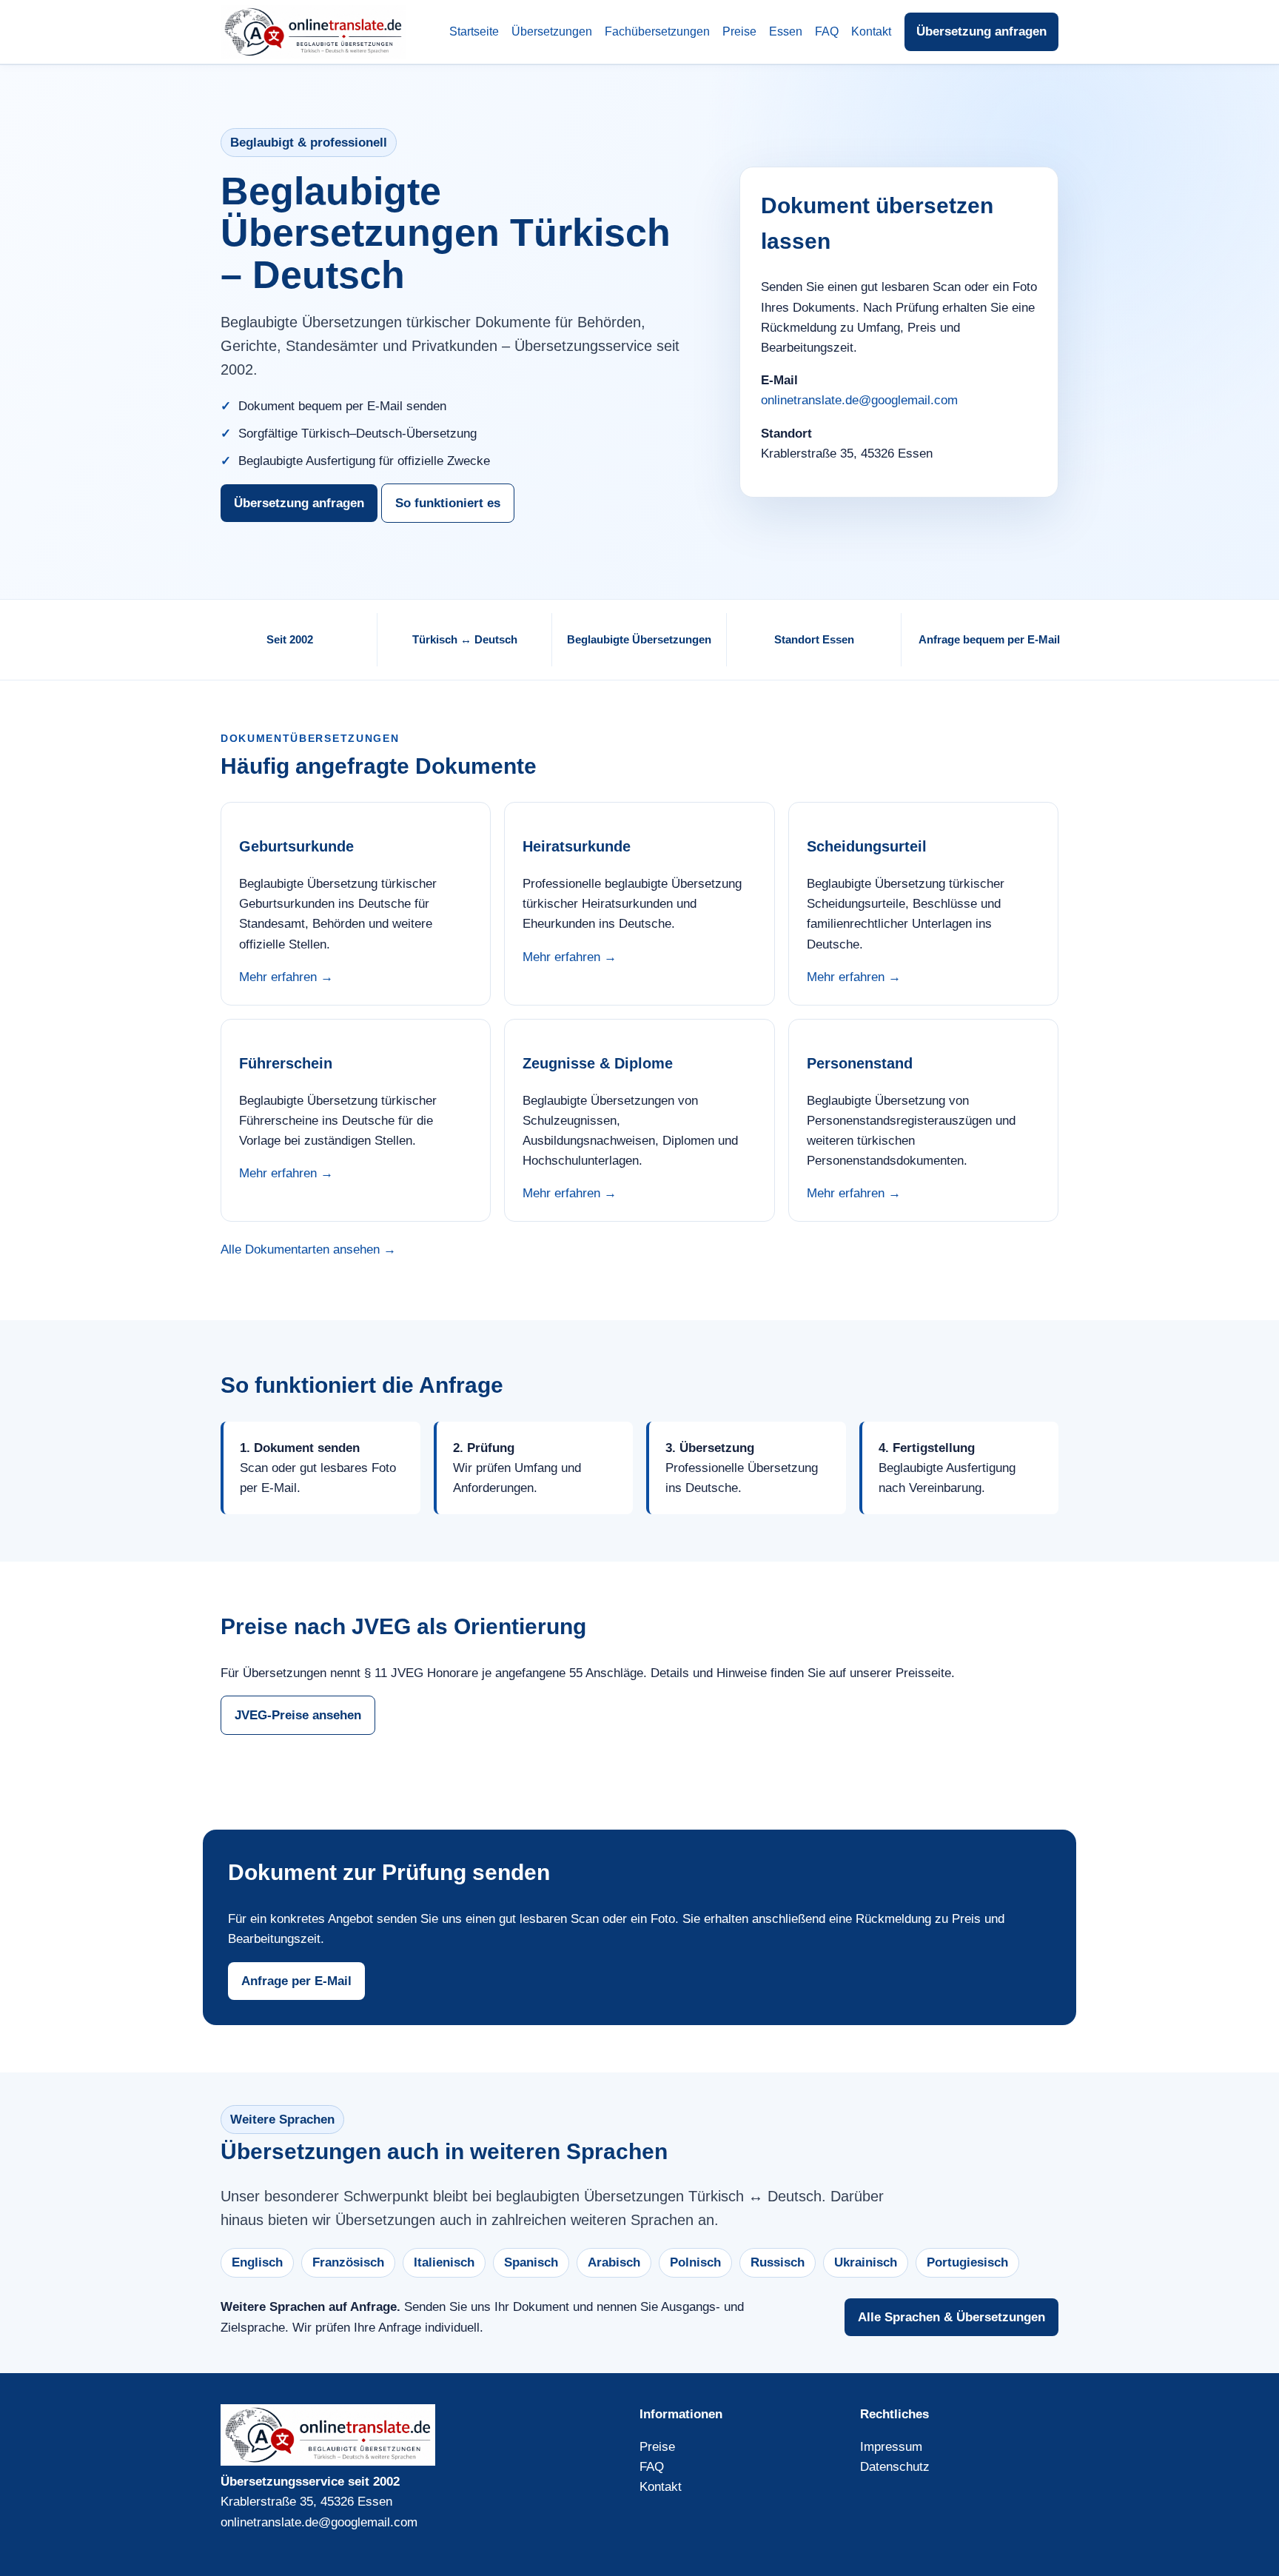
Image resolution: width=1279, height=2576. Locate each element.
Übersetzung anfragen (981, 31)
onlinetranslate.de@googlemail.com (859, 400)
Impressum (891, 2447)
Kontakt (871, 31)
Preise (739, 31)
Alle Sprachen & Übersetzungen (951, 2317)
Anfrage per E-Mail (296, 1981)
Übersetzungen (552, 31)
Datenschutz (895, 2467)
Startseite (474, 31)
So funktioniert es (448, 503)
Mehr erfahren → (286, 977)
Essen (786, 31)
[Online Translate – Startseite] (313, 32)
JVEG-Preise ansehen (298, 1715)
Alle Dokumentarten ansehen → (308, 1249)
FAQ (827, 31)
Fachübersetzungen (657, 31)
